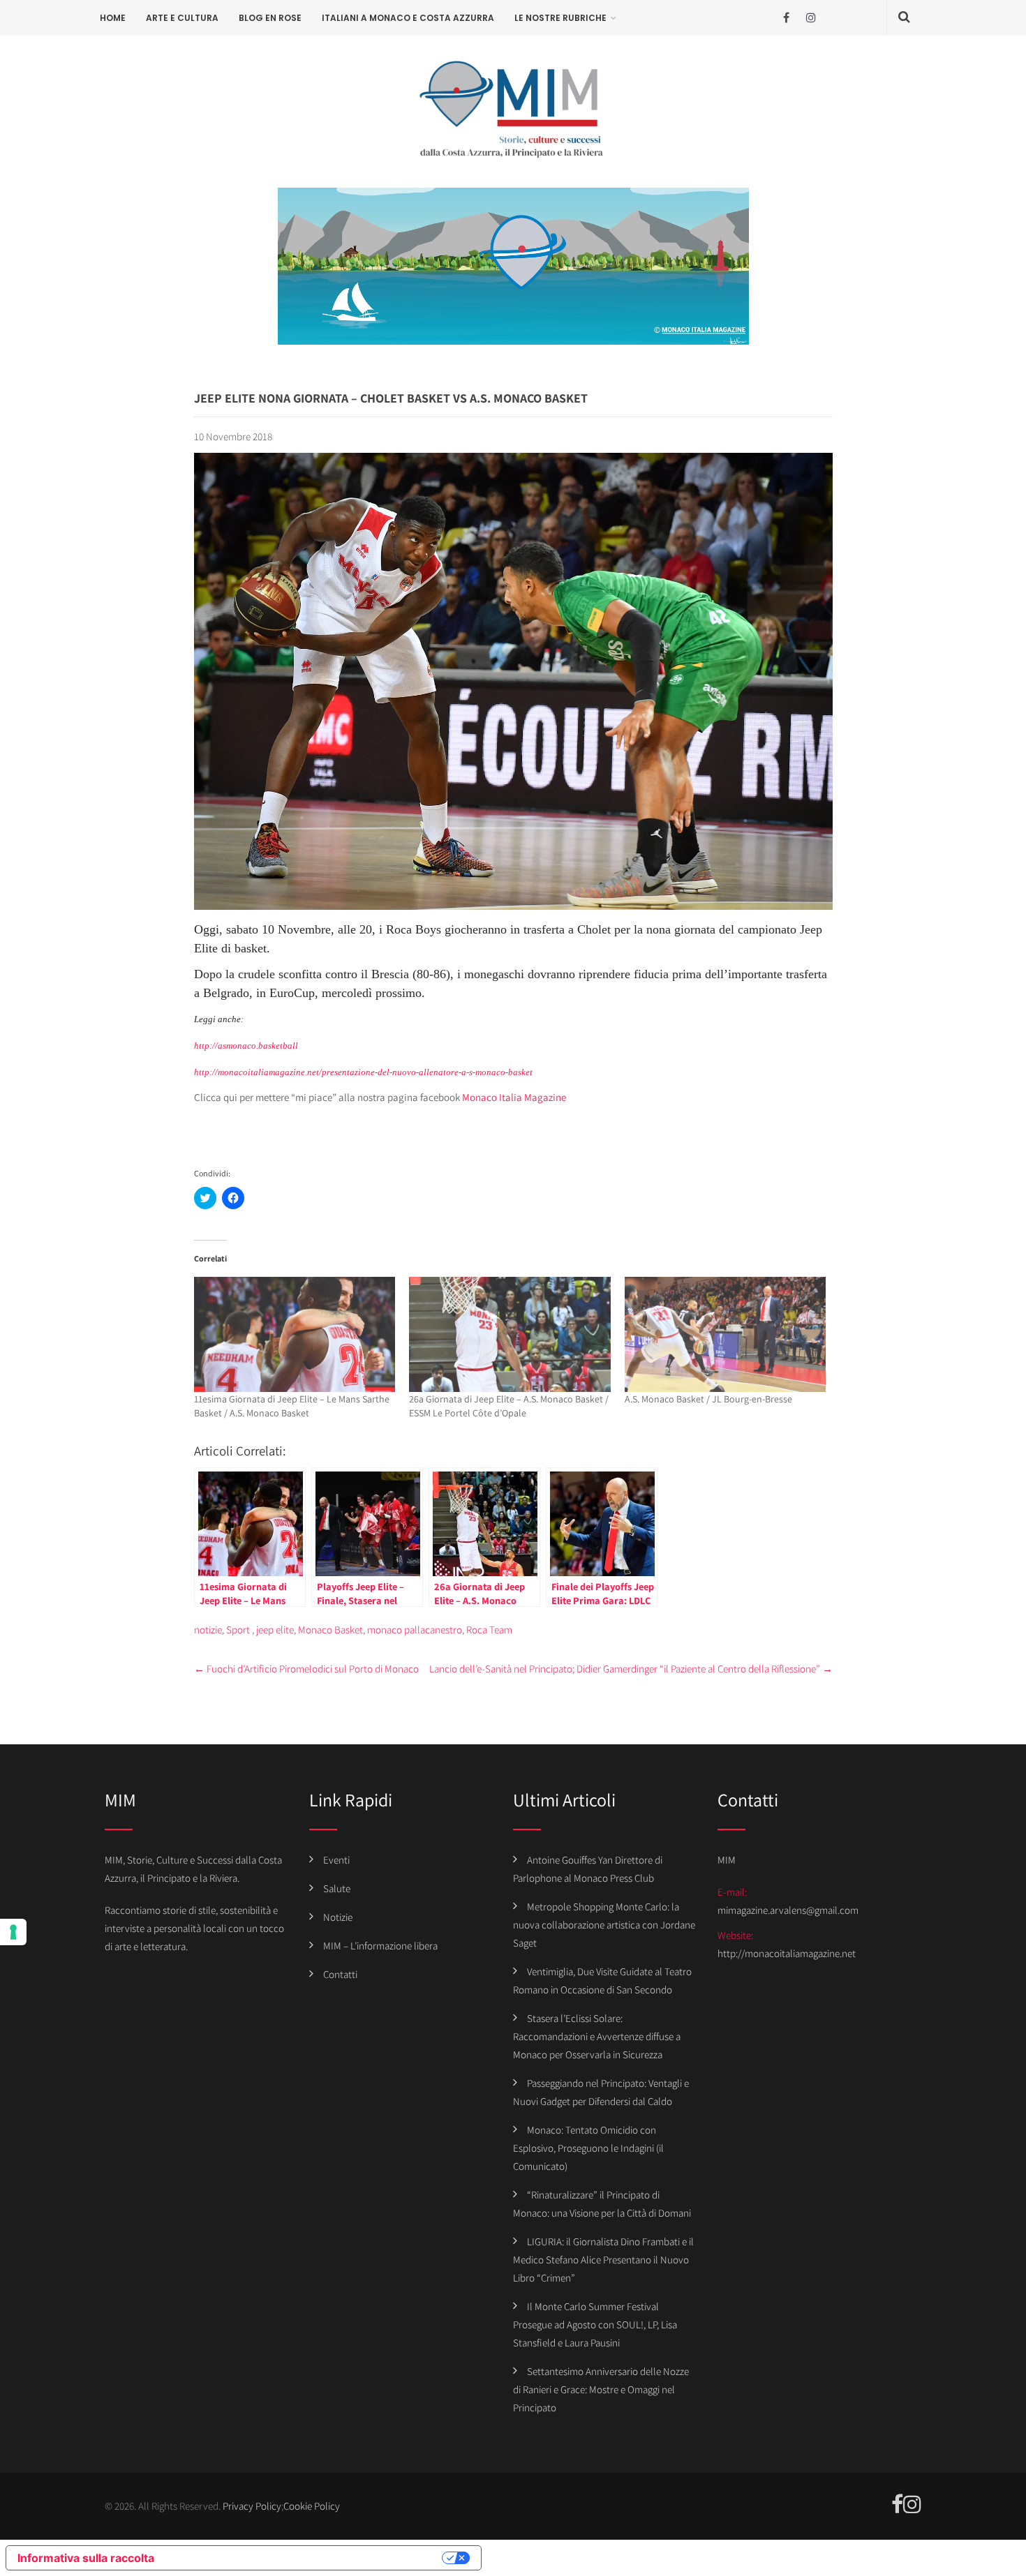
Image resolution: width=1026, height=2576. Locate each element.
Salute (337, 1888)
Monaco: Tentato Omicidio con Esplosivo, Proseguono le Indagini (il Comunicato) (588, 2148)
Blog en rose (270, 18)
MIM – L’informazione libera (380, 1946)
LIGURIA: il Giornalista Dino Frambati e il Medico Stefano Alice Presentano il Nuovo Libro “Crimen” (603, 2260)
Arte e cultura (182, 18)
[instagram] (811, 18)
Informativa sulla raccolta (86, 2558)
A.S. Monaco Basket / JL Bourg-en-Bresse (708, 1399)
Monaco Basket (330, 1630)
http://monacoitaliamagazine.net (787, 1953)
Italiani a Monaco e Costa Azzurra (408, 18)
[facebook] (786, 18)
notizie (208, 1630)
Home (113, 18)
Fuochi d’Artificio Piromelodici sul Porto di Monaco (306, 1669)
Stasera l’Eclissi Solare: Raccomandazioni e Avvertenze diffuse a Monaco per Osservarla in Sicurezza (597, 2036)
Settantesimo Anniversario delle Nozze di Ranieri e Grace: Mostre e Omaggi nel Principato (601, 2389)
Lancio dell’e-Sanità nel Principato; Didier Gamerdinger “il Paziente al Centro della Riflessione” (631, 1669)
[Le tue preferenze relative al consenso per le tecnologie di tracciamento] (13, 1932)
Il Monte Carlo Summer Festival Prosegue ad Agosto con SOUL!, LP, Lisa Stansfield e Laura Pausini (595, 2324)
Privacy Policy (252, 2506)
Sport (238, 1630)
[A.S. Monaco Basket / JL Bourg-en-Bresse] (726, 1334)
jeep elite (275, 1630)
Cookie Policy (312, 2506)
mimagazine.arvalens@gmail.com (788, 1910)
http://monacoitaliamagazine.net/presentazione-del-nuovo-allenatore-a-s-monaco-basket (363, 1072)
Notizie (338, 1917)
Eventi (336, 1860)
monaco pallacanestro (415, 1630)
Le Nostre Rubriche (560, 18)
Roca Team (489, 1630)
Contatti (340, 1974)
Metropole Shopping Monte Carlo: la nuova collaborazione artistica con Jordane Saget (604, 1925)
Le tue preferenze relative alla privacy (305, 2558)
